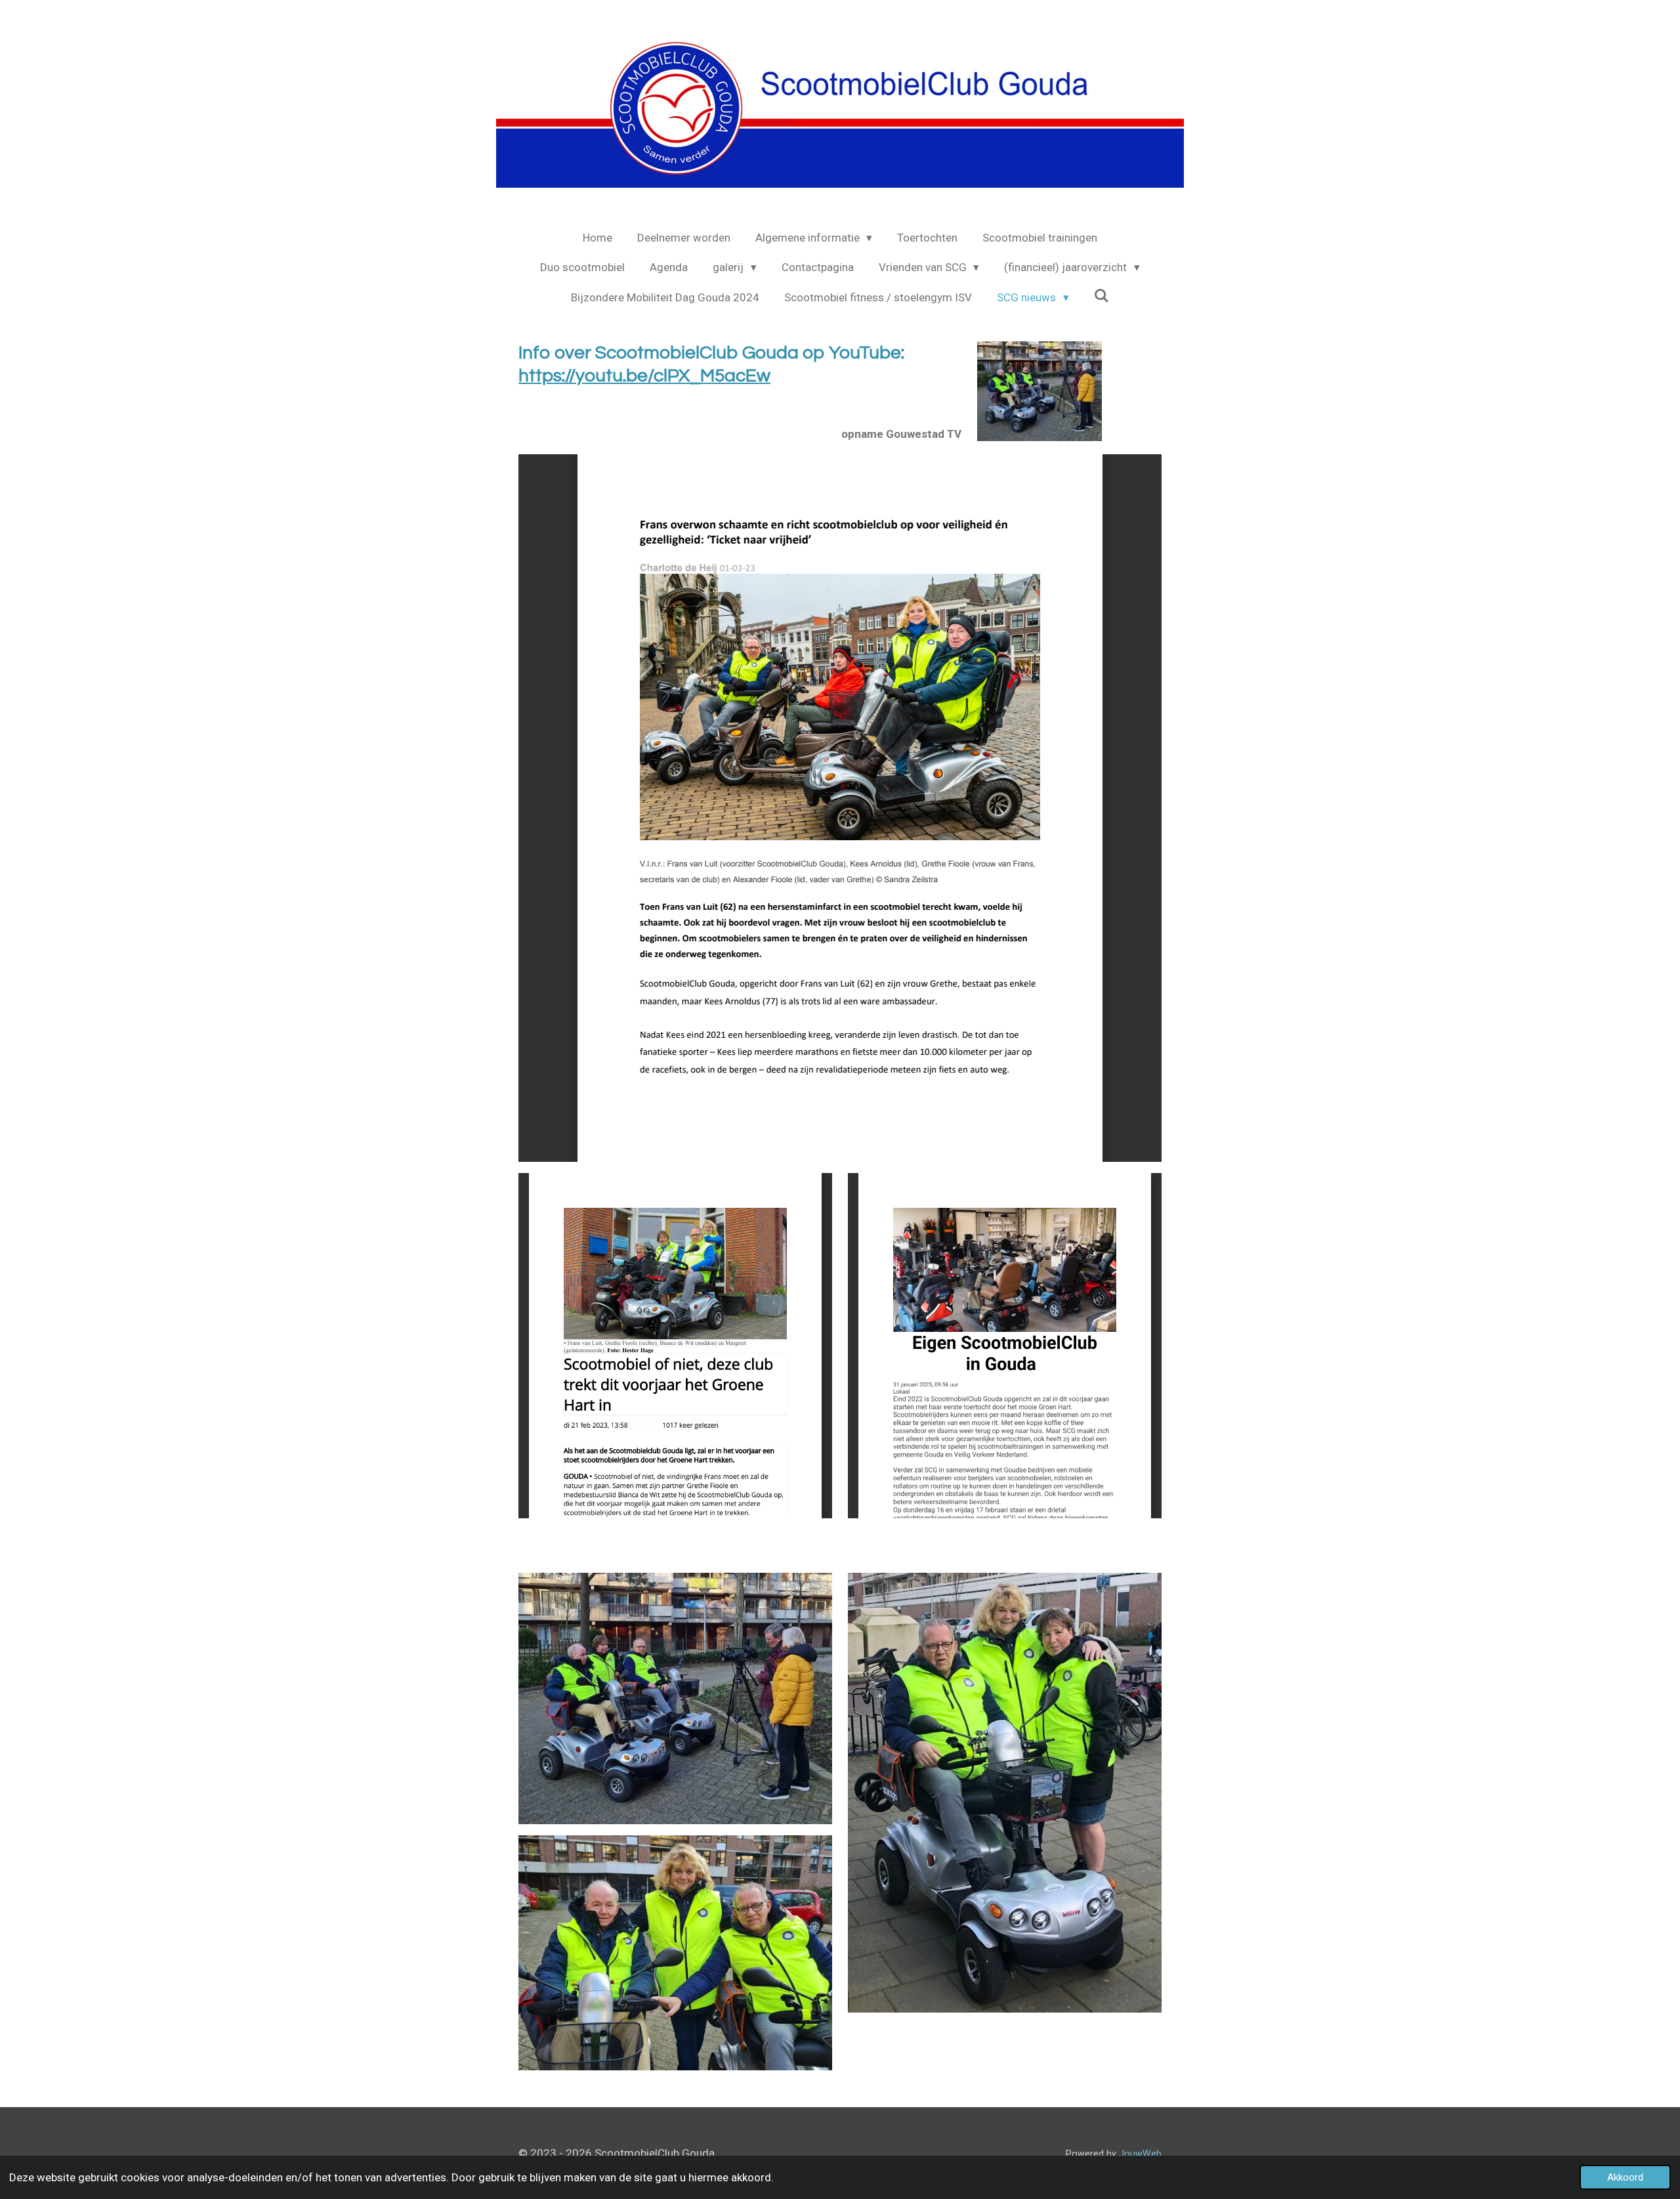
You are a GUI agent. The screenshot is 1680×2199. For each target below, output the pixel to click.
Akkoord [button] (1625, 2177)
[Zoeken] (1102, 296)
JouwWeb (1140, 2154)
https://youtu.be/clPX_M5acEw (644, 376)
